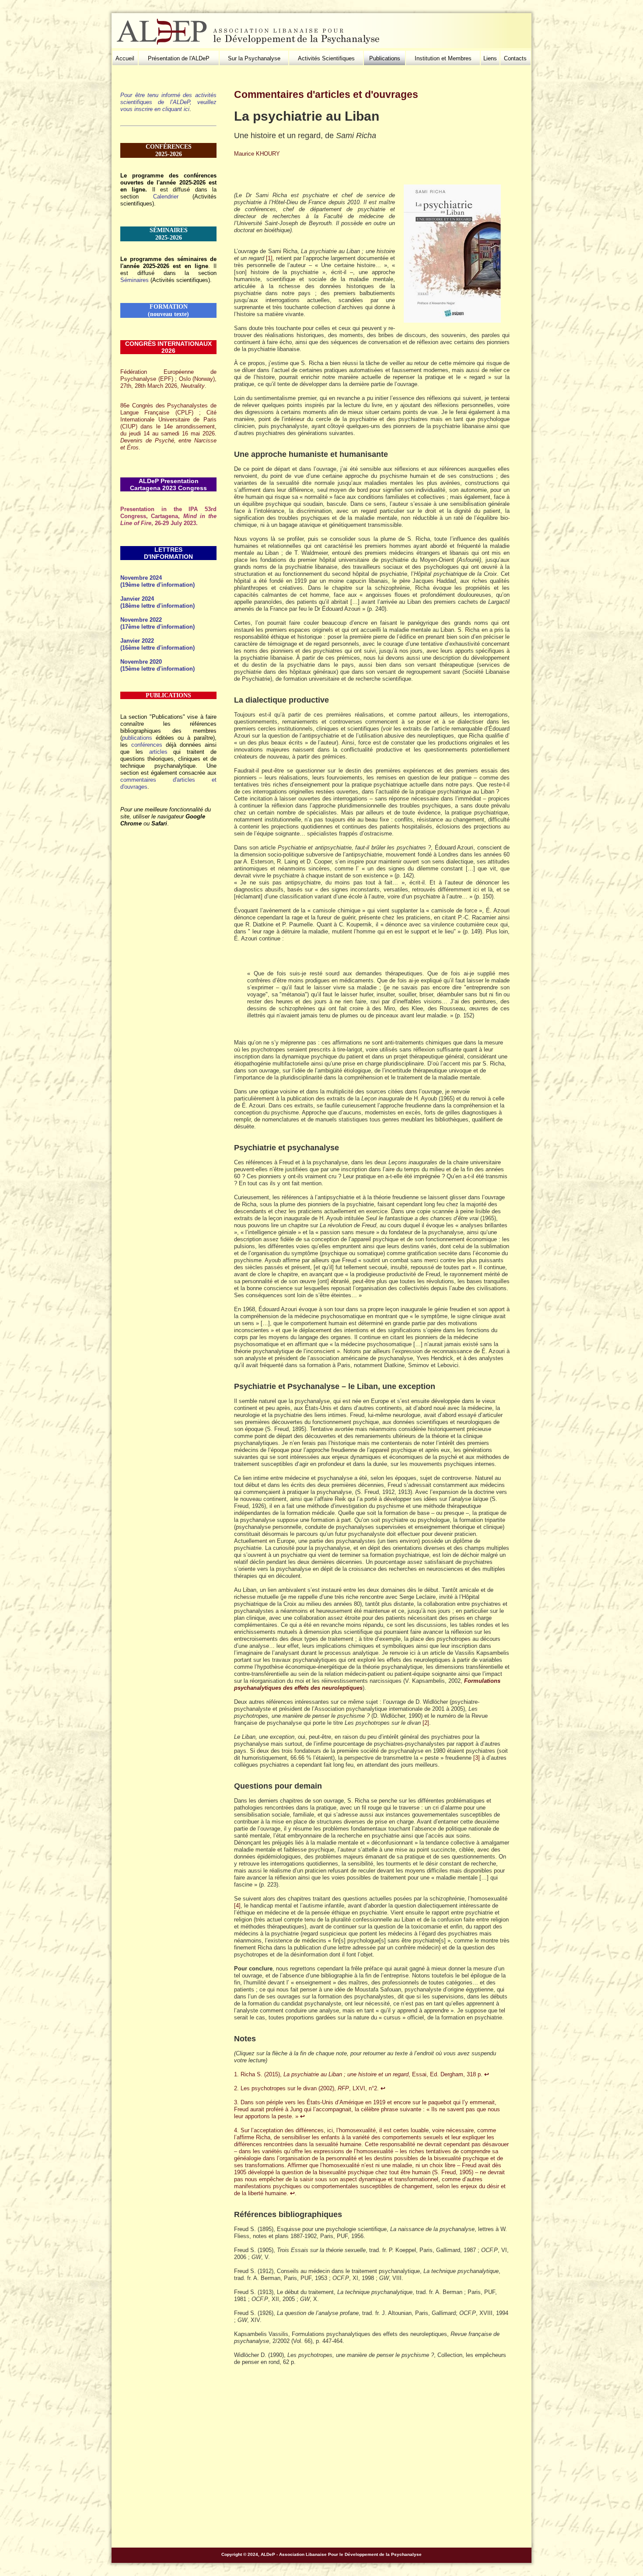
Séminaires (135, 280)
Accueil (125, 58)
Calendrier (166, 197)
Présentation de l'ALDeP (179, 58)
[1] (269, 258)
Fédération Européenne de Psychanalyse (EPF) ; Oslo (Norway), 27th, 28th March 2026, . (168, 379)
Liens (490, 58)
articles (158, 752)
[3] (477, 1758)
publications (137, 738)
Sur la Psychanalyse (254, 58)
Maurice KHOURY (257, 154)
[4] (237, 1906)
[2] (426, 1723)
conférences (147, 745)
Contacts (515, 58)
